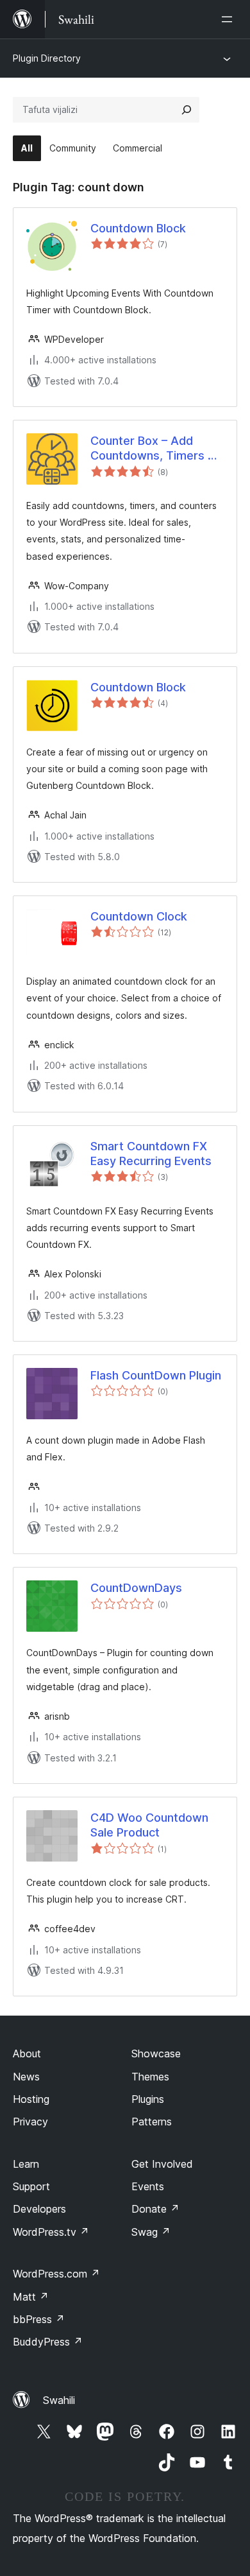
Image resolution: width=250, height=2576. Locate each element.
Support (31, 2186)
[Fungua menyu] (229, 19)
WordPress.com (56, 2274)
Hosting (31, 2099)
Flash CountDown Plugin (156, 1375)
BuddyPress (48, 2342)
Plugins (148, 2099)
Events (148, 2186)
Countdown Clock (139, 916)
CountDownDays (136, 1588)
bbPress (39, 2319)
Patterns (152, 2122)
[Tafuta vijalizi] (187, 110)
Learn (26, 2164)
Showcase (156, 2053)
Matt (31, 2297)
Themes (150, 2077)
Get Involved (162, 2164)
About (27, 2053)
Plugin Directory (47, 58)
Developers (39, 2209)
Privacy (30, 2122)
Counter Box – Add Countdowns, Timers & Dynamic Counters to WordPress (153, 449)
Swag (151, 2232)
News (26, 2077)
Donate (155, 2209)
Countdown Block (138, 228)
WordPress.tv (51, 2232)
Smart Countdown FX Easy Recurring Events (151, 1154)
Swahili (59, 2400)
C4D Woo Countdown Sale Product (149, 1825)
